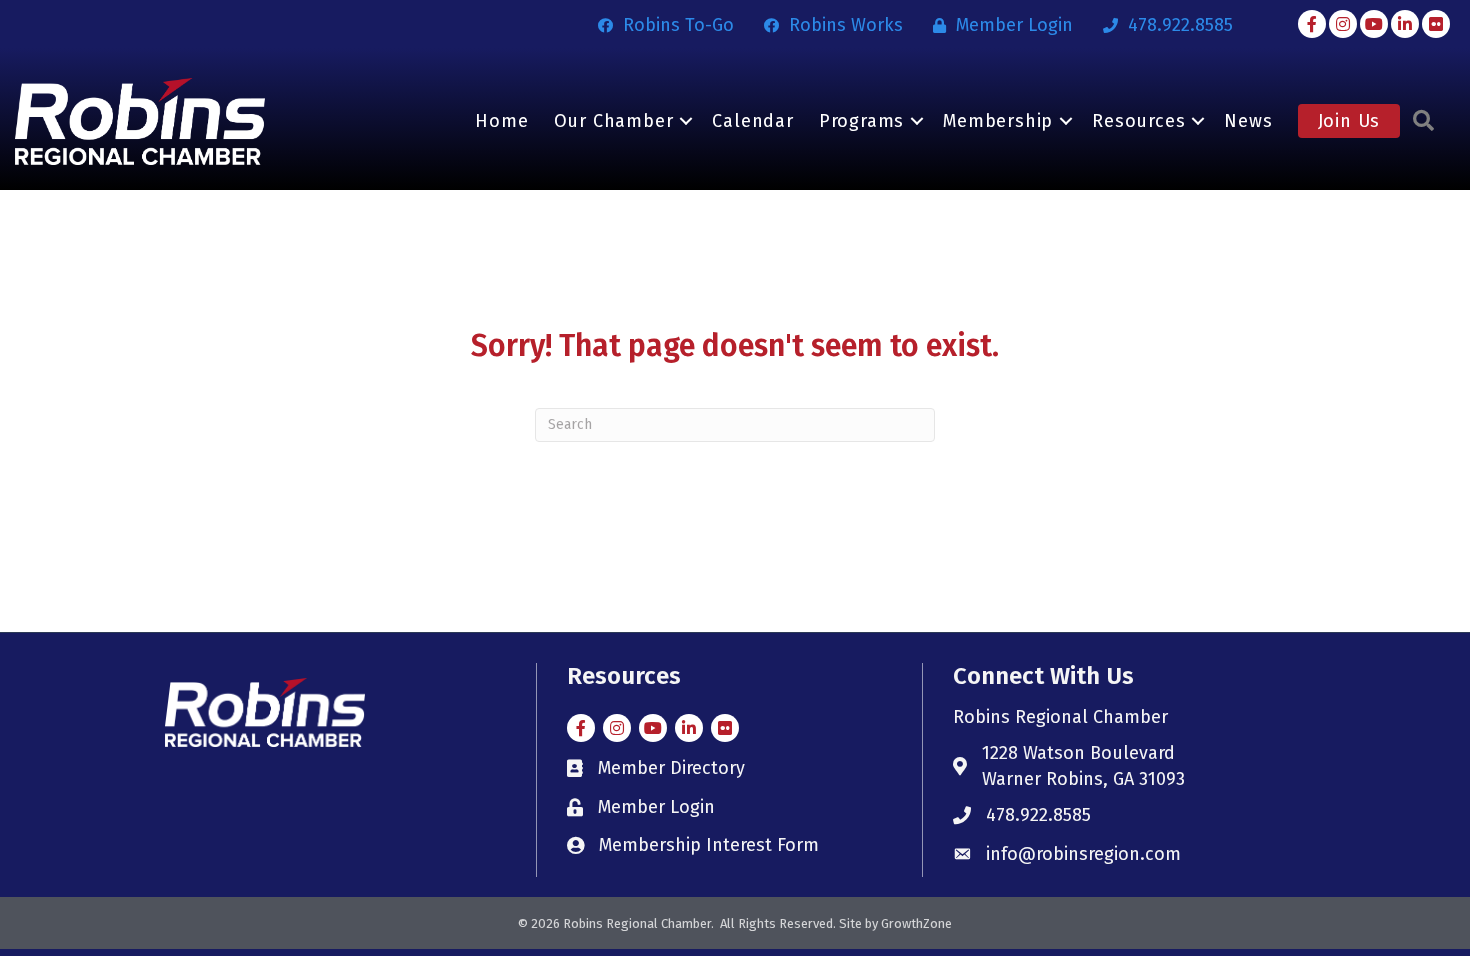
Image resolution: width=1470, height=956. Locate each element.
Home (501, 121)
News (1248, 121)
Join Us (1349, 121)
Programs (861, 121)
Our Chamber (614, 121)
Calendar (752, 121)
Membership (998, 121)
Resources (1138, 121)
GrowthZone (916, 923)
